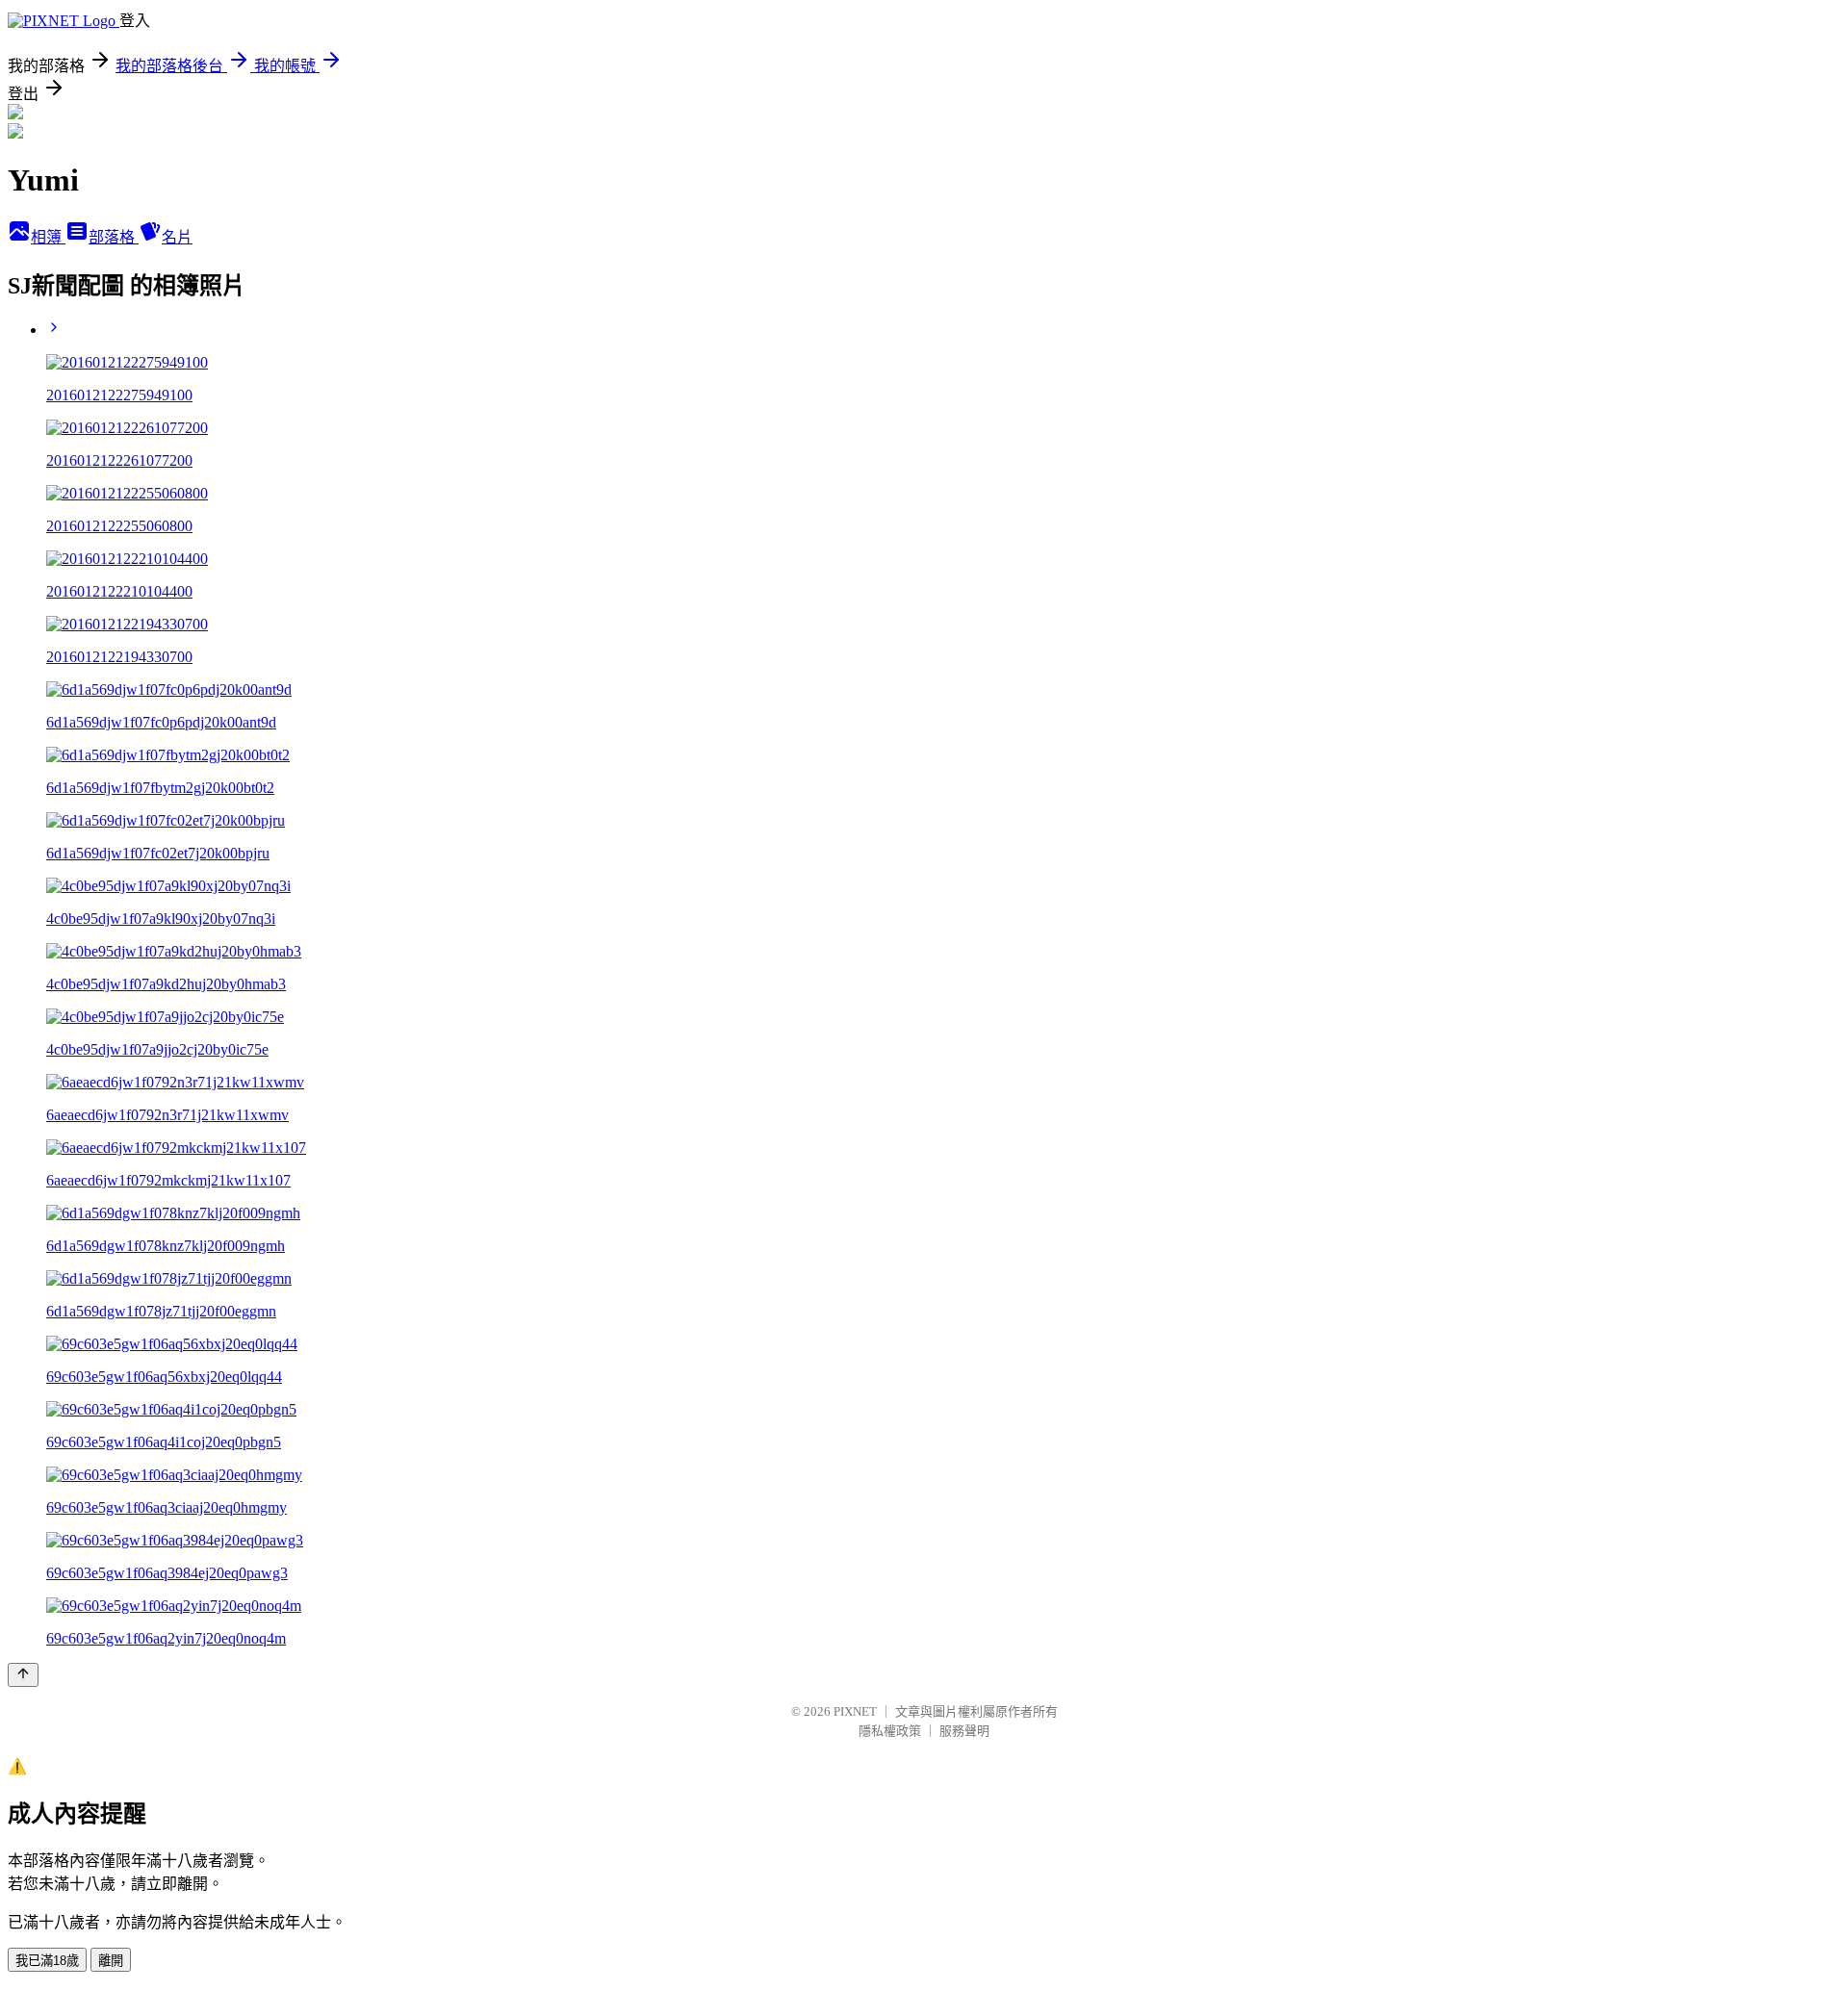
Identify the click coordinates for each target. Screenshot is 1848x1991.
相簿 (48, 237)
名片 (177, 237)
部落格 (114, 237)
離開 (111, 1961)
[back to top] (23, 1675)
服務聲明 (964, 1731)
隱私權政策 (890, 1731)
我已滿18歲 (47, 1961)
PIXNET (855, 1711)
